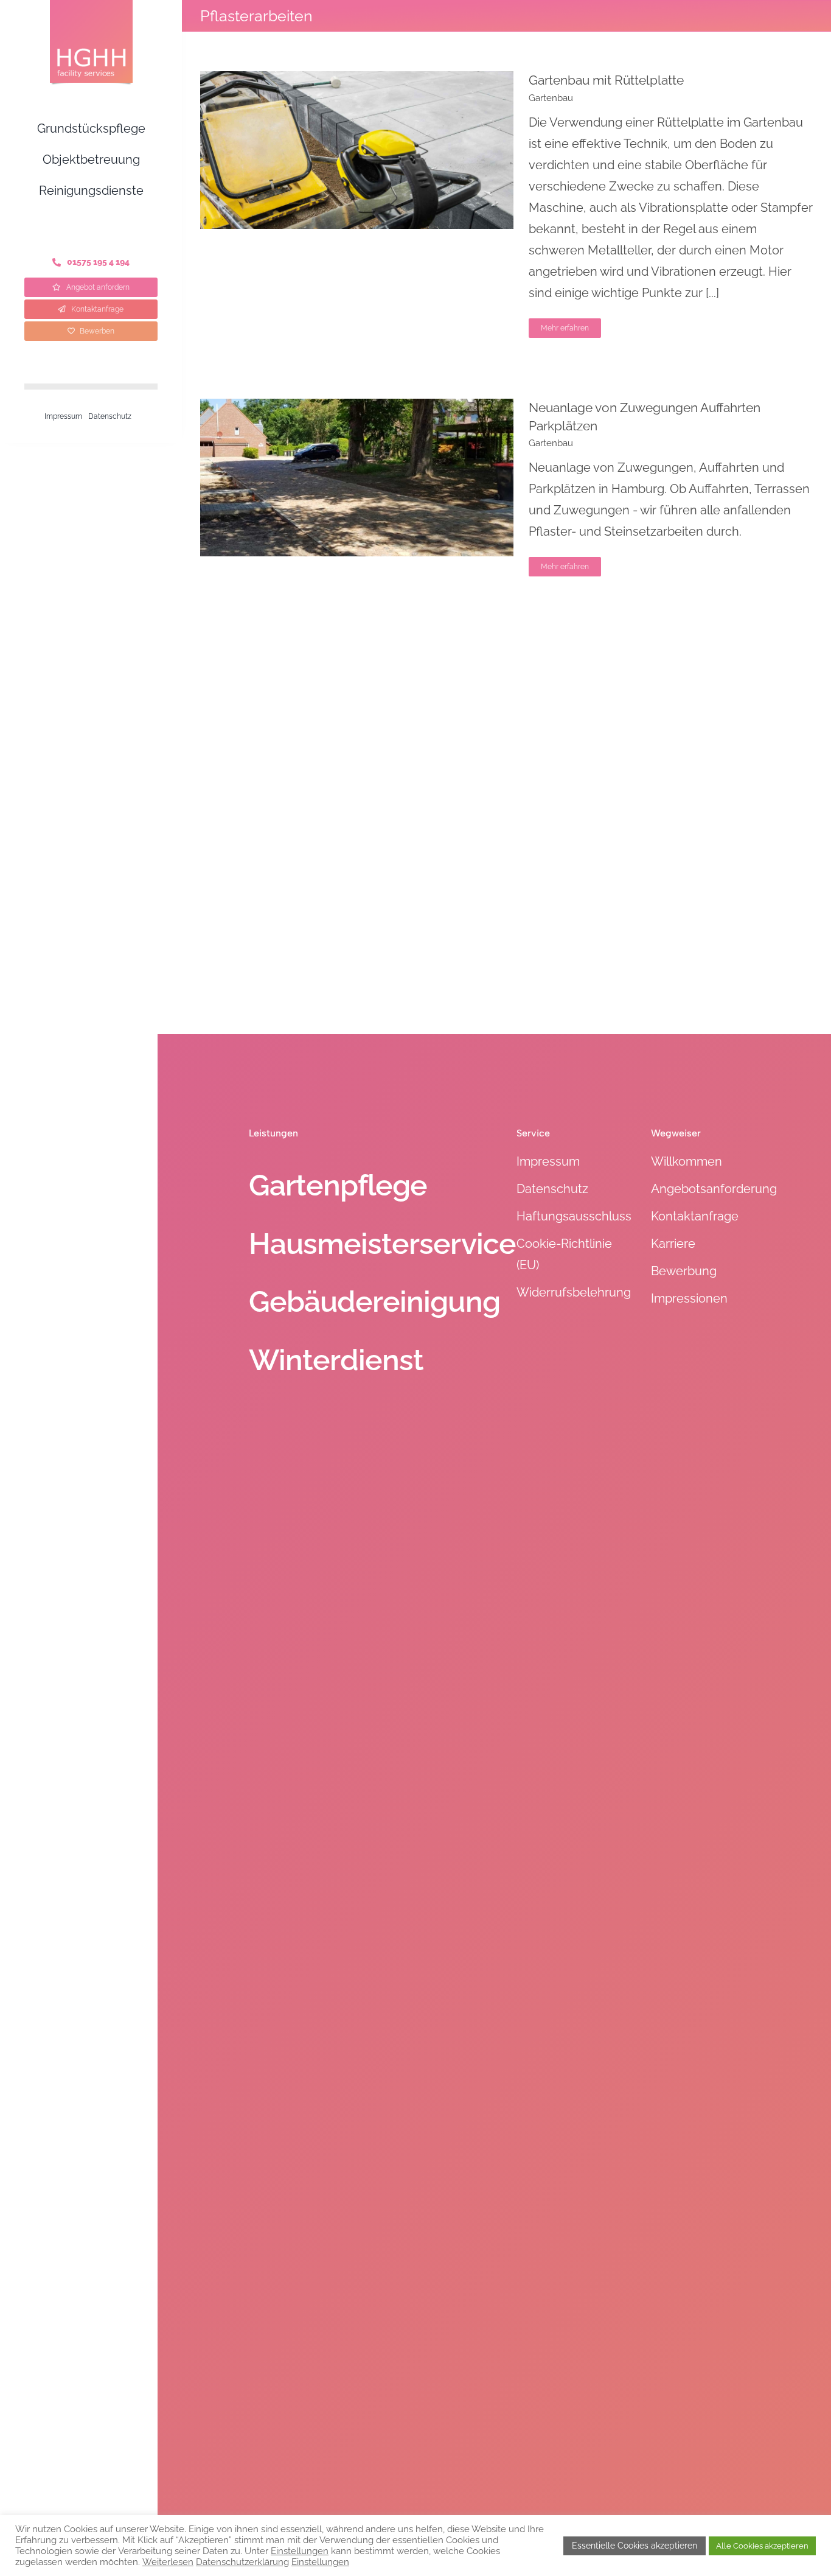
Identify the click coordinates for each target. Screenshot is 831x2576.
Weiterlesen (168, 2562)
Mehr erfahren (565, 328)
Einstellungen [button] (300, 2551)
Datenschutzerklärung (242, 2562)
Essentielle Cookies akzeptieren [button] (635, 2546)
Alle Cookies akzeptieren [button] (762, 2546)
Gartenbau (551, 98)
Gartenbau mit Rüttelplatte (606, 80)
